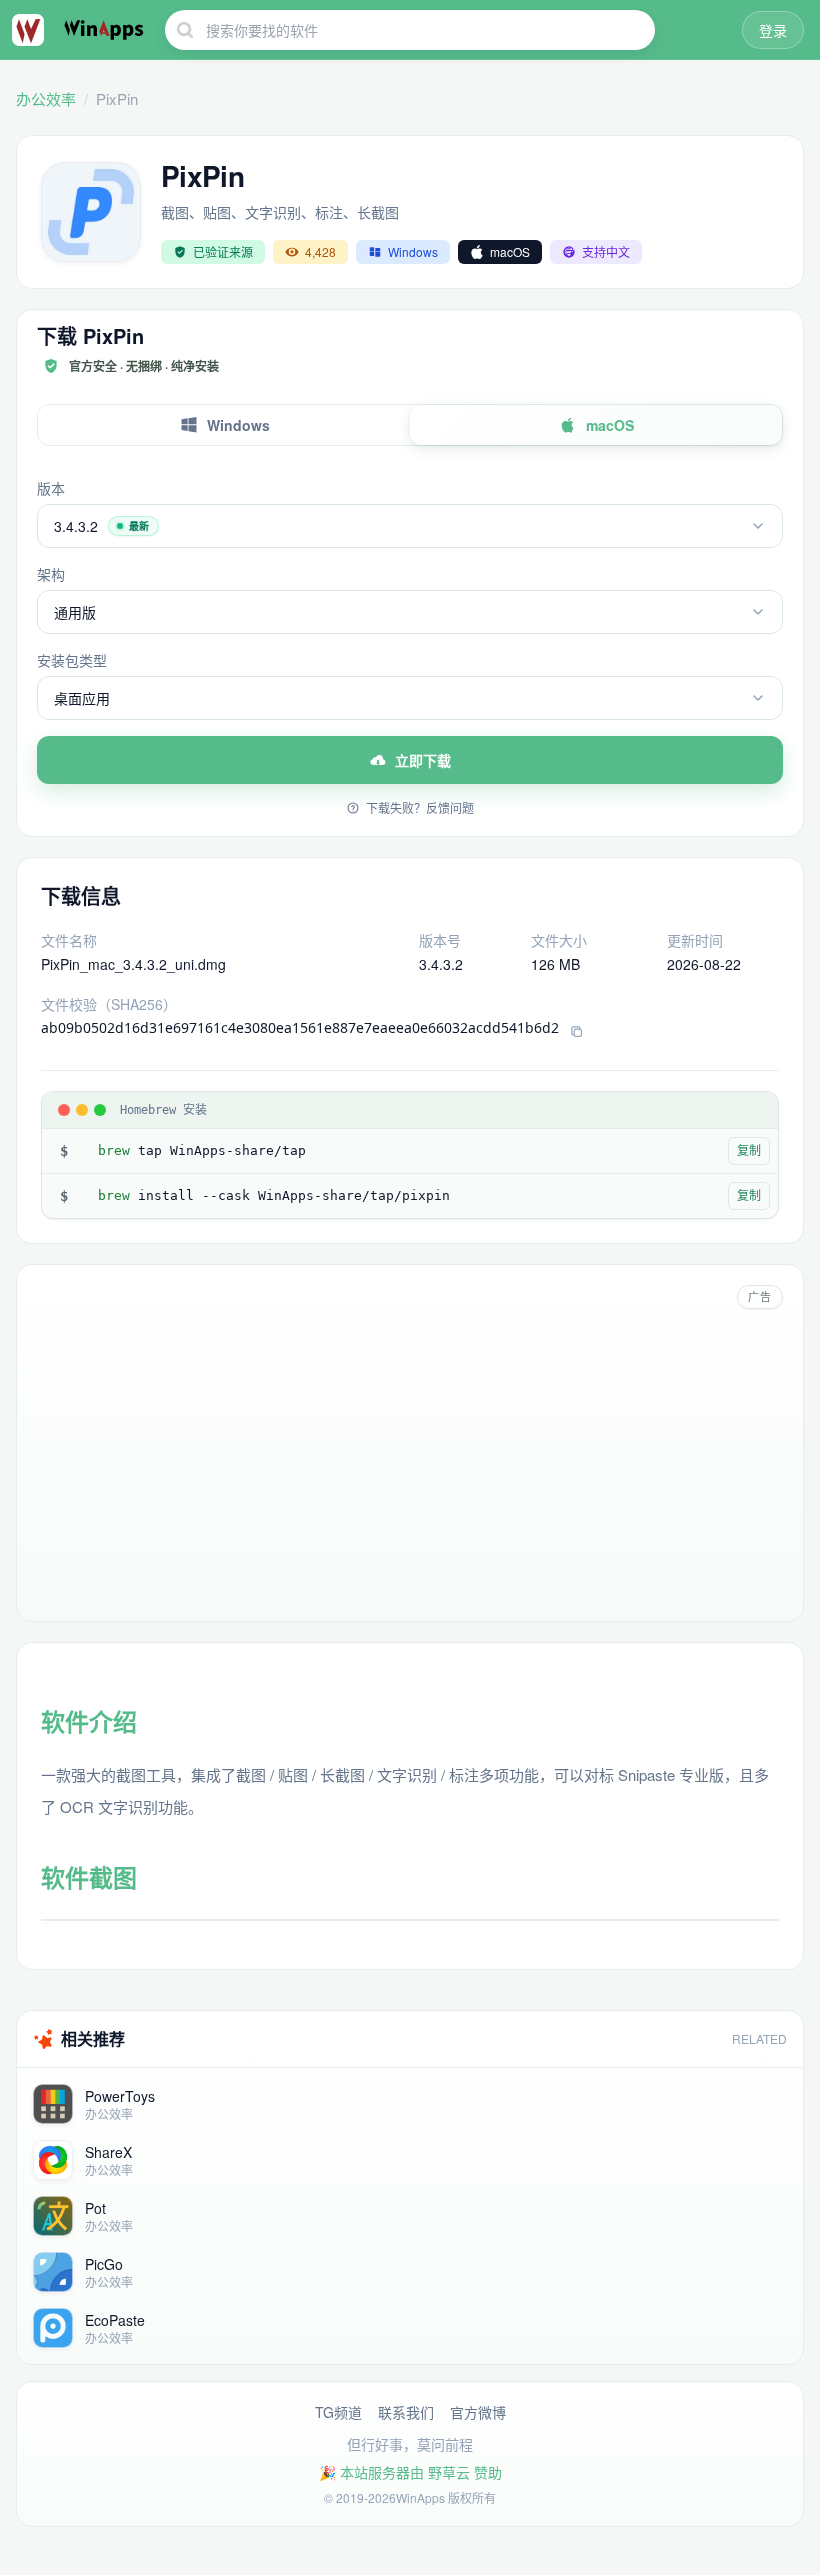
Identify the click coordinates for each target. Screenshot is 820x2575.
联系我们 (406, 2412)
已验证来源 (223, 251)
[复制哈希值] (577, 1032)
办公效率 (46, 98)
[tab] (224, 425)
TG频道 (338, 2412)
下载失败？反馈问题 (420, 808)
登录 (773, 30)
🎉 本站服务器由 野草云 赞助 (410, 2472)
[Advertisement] (410, 1461)
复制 (749, 1151)
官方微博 (478, 2412)
